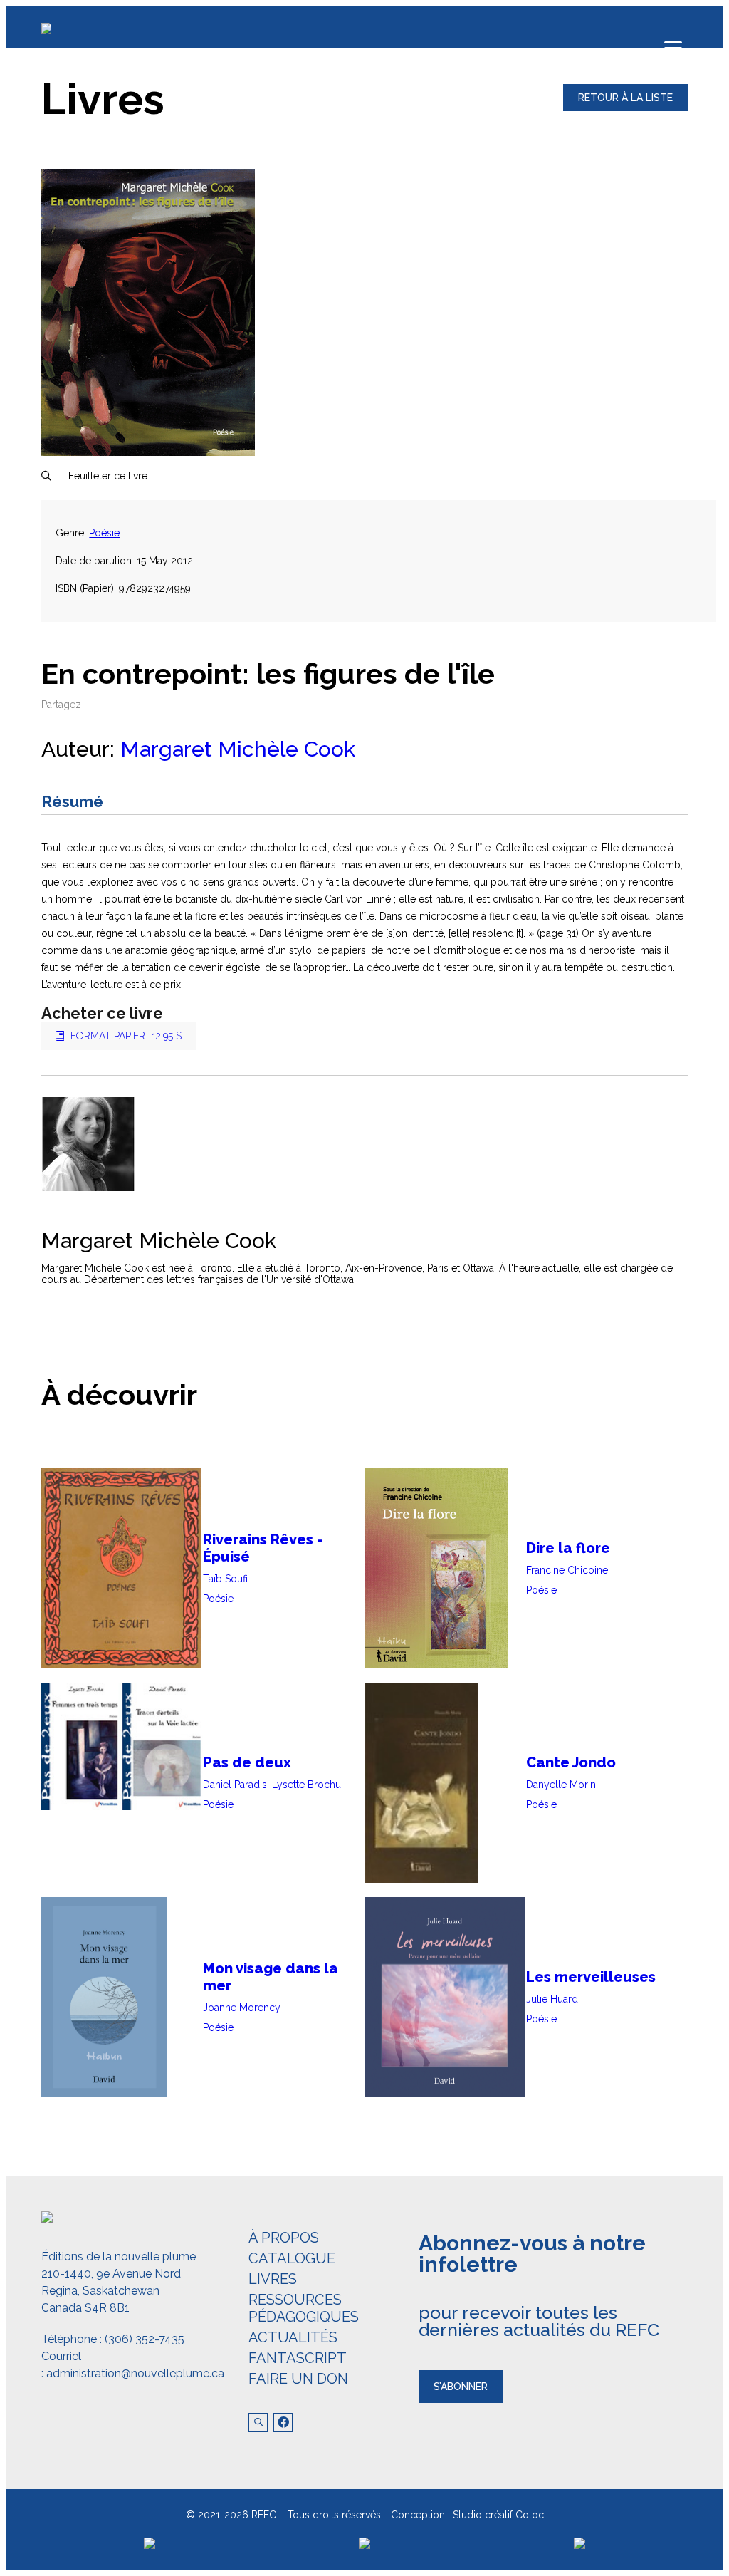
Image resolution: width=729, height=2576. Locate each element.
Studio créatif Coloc (498, 2515)
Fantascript (298, 2358)
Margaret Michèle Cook (238, 749)
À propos (284, 2238)
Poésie (104, 533)
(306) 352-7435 (145, 2339)
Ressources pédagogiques (304, 2308)
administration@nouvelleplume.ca (135, 2373)
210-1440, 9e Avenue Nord (111, 2274)
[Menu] (673, 48)
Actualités (293, 2337)
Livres (273, 2279)
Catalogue (292, 2258)
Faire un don (298, 2379)
